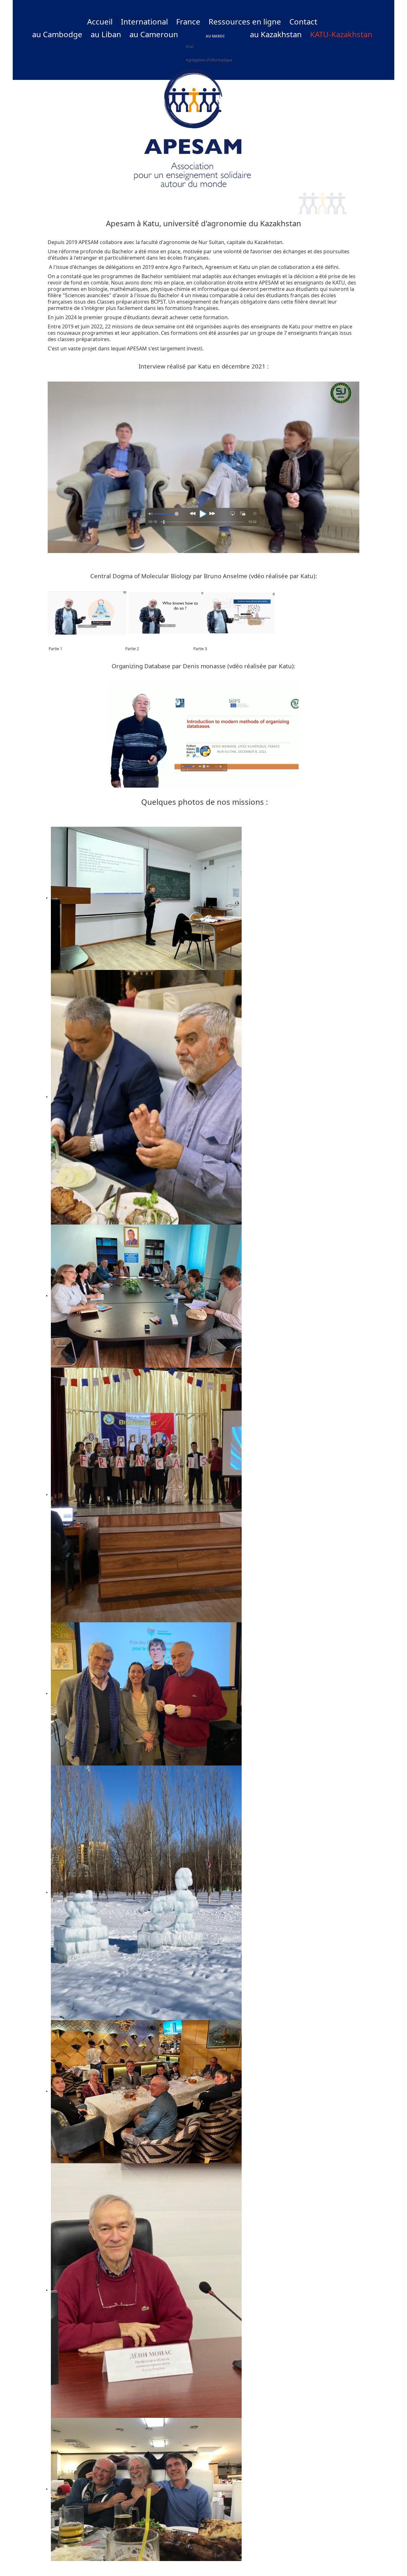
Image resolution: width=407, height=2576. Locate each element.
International (144, 22)
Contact (303, 22)
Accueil (100, 22)
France (188, 22)
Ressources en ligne (245, 22)
